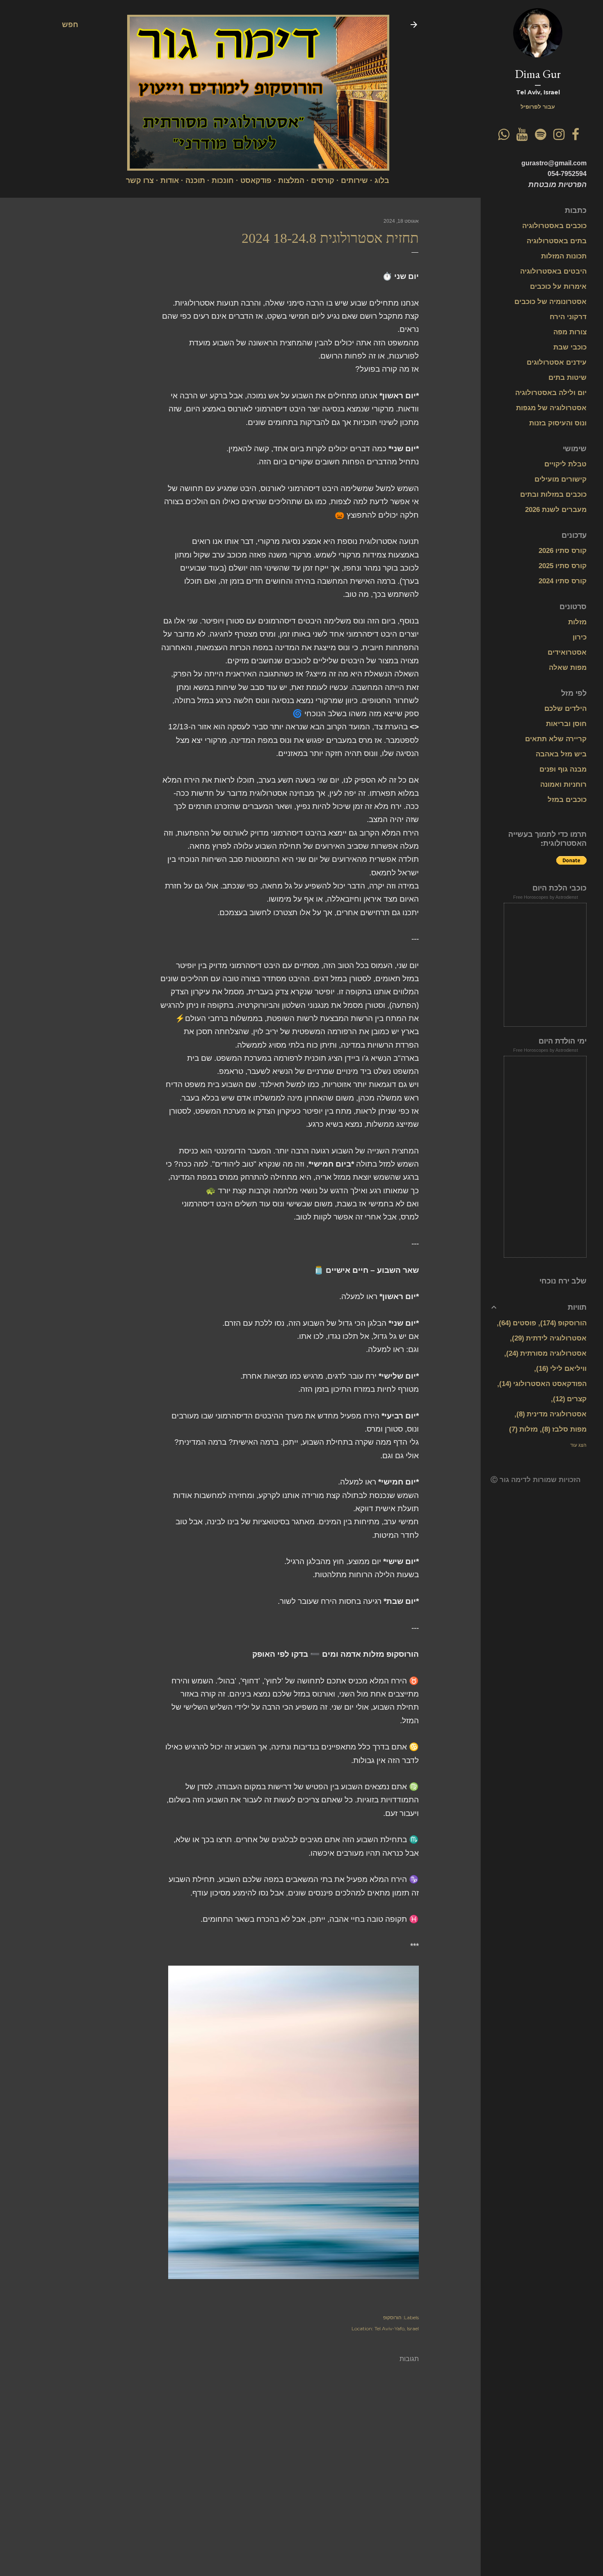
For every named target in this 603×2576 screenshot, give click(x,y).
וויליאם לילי (563, 1369)
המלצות (291, 180)
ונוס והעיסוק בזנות (558, 423)
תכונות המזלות (564, 256)
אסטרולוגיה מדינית (553, 1414)
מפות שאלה (568, 668)
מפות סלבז (565, 1429)
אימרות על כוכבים (558, 287)
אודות (170, 180)
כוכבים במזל (567, 800)
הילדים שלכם (565, 709)
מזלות (577, 622)
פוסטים (519, 1323)
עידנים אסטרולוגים (557, 362)
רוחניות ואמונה (563, 784)
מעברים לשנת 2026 (556, 510)
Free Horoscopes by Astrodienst (546, 897)
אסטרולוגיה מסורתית (548, 1353)
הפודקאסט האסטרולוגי (544, 1384)
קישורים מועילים (561, 479)
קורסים (323, 180)
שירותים (354, 180)
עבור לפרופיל (538, 107)
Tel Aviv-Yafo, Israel (397, 2328)
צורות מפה (570, 332)
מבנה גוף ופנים (563, 769)
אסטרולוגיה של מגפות (551, 408)
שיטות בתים (568, 378)
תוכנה (195, 180)
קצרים (571, 1399)
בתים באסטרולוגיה (557, 241)
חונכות (223, 180)
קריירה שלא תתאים (556, 739)
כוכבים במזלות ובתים (553, 494)
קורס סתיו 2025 (563, 566)
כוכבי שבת (570, 347)
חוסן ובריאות (566, 724)
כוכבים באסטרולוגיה (554, 226)
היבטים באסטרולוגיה (553, 271)
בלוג (382, 180)
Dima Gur (538, 74)
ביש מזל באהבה (561, 754)
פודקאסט (256, 180)
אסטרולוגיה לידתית (550, 1338)
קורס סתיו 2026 (563, 551)
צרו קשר (140, 180)
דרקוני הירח (568, 317)
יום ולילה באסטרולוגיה (551, 393)
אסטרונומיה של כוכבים (550, 302)
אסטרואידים (567, 652)
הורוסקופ (392, 2317)
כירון (580, 637)
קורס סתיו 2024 (563, 581)
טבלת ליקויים (565, 464)
